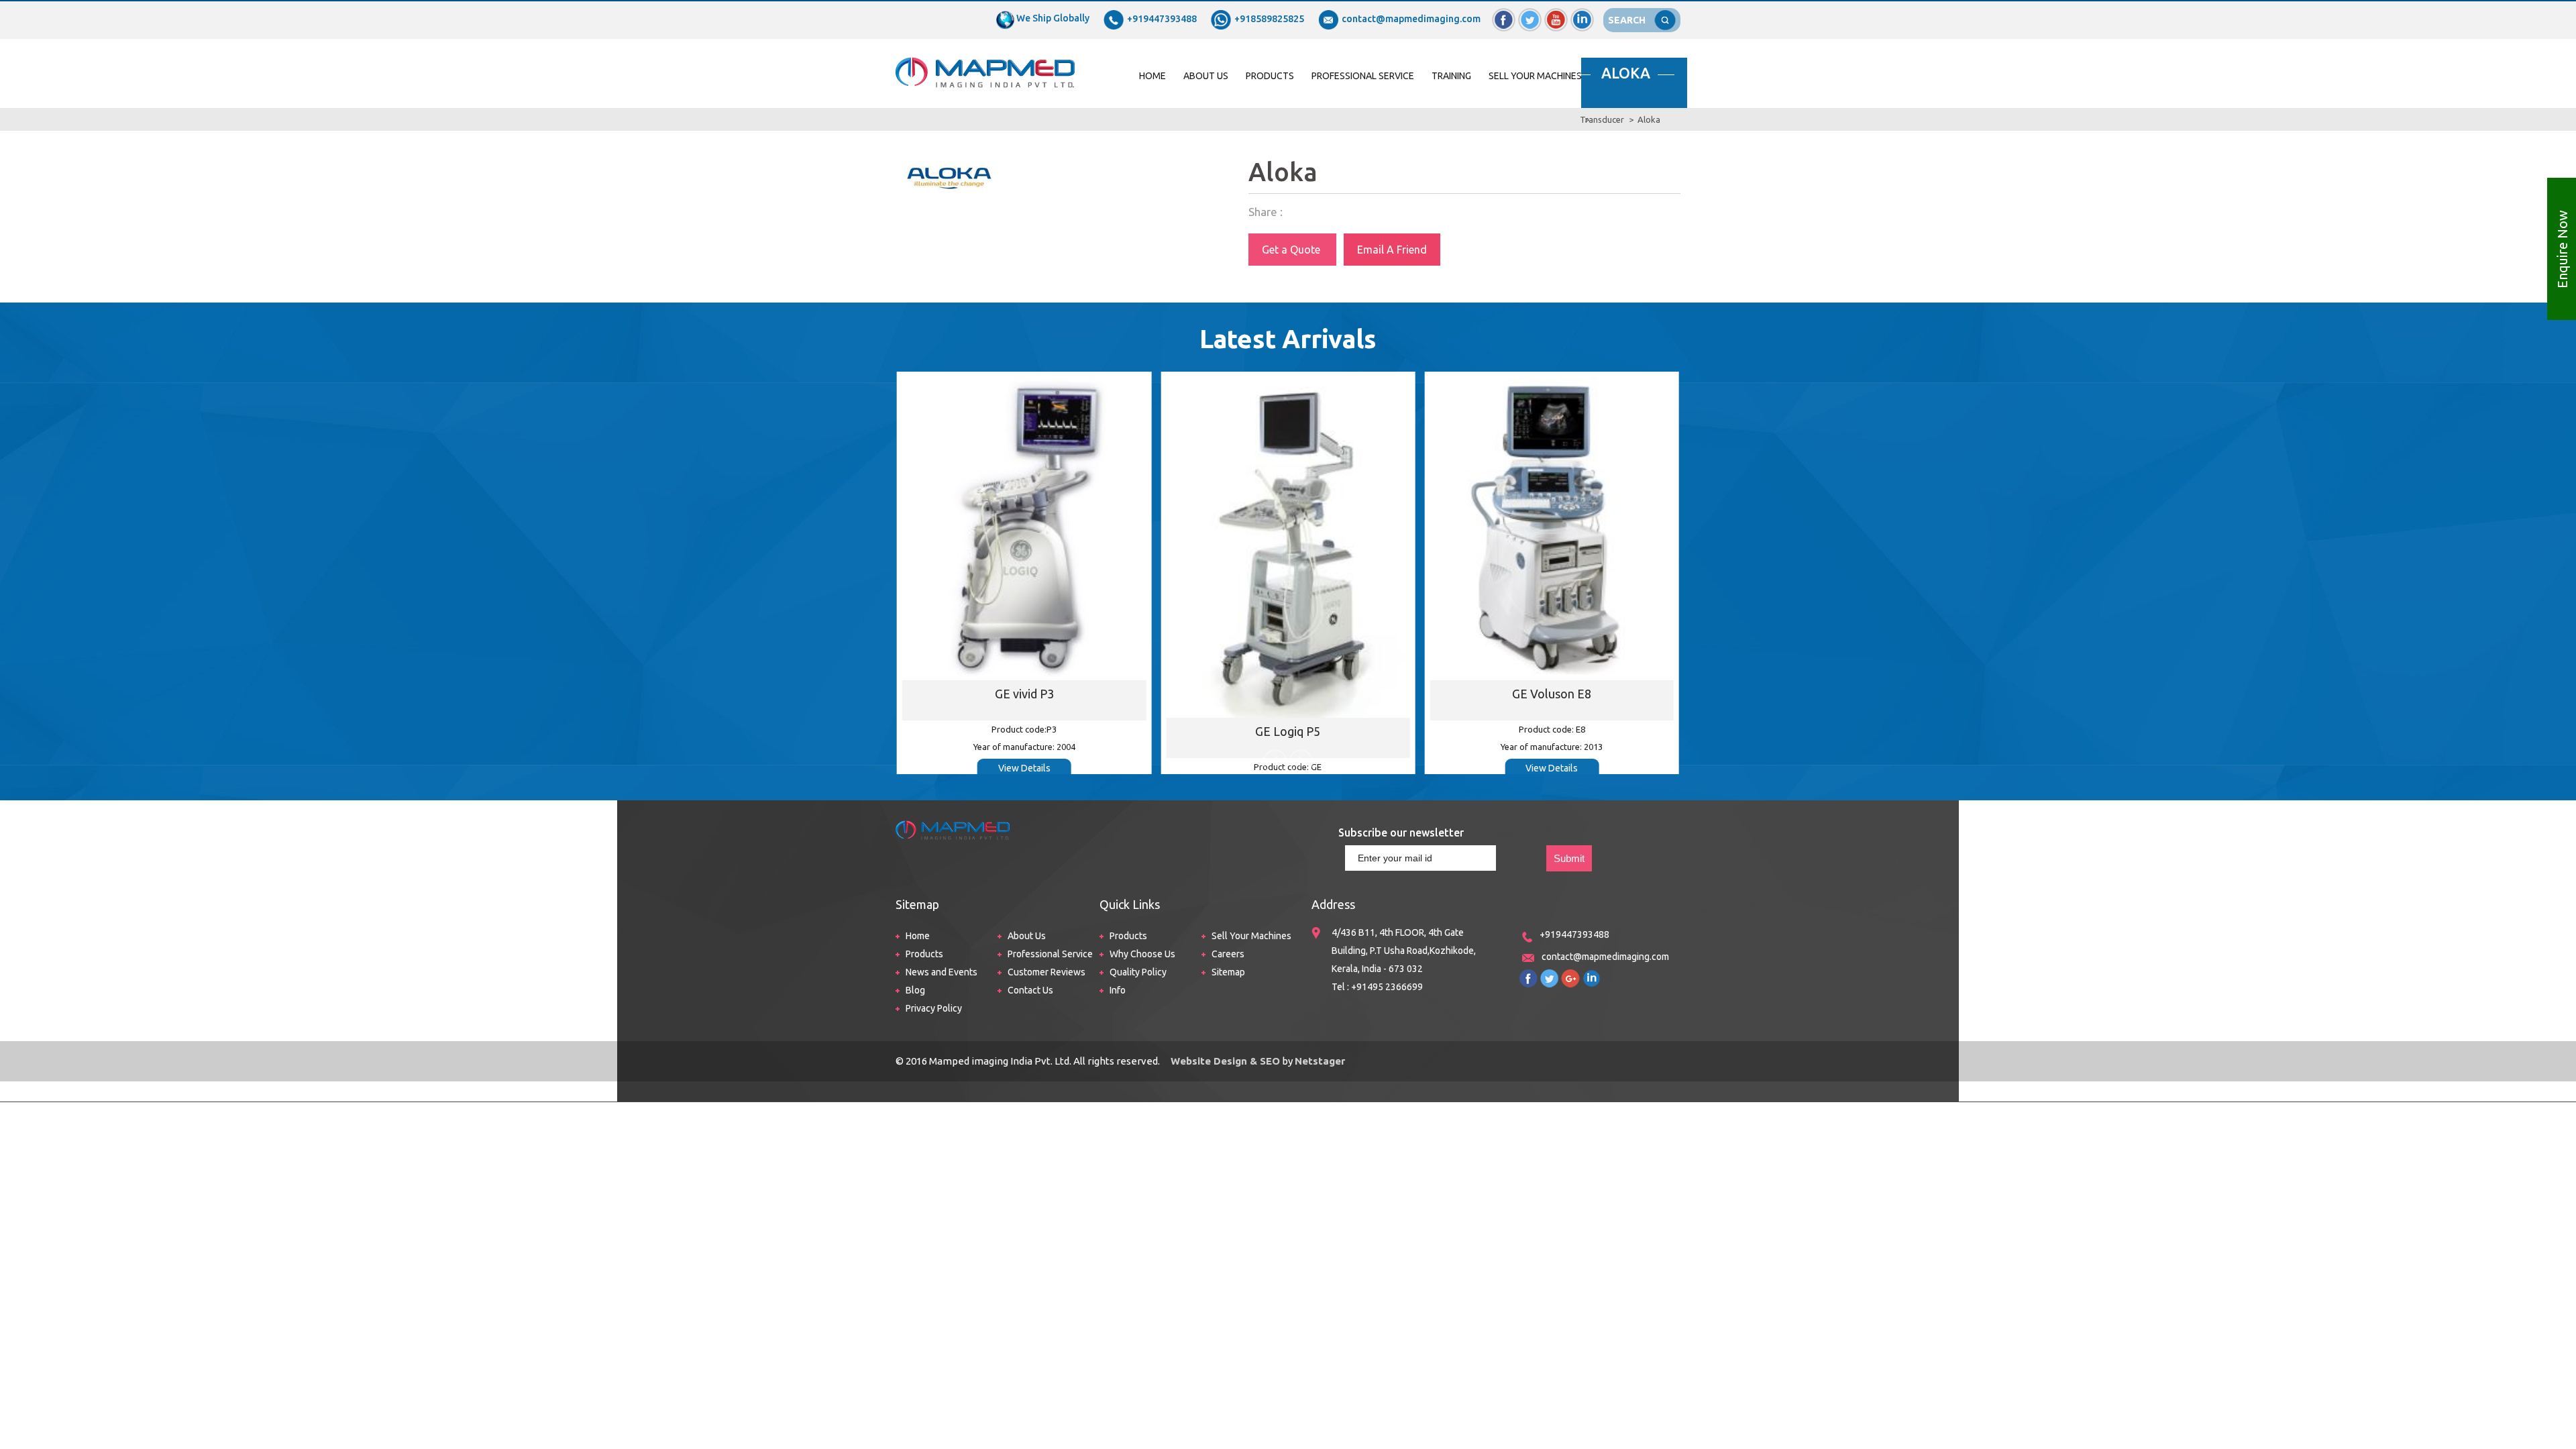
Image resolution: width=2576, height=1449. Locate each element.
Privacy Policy (934, 1008)
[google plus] (1556, 14)
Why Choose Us (1142, 954)
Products (1270, 76)
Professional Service (1363, 76)
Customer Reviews (1046, 972)
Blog (915, 990)
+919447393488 (1162, 19)
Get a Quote (1292, 250)
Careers (1228, 954)
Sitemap (1228, 972)
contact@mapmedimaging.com (1411, 19)
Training (1451, 76)
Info (1118, 990)
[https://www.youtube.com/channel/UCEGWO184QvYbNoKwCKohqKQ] (1570, 975)
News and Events (942, 972)
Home (1152, 76)
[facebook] (1504, 14)
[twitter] (1530, 14)
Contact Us (1030, 990)
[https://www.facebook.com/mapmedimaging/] (1528, 975)
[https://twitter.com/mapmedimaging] (1549, 975)
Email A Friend (1392, 250)
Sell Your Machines (1535, 76)
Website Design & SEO (1224, 1061)
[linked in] (1582, 14)
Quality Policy (1138, 972)
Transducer (1602, 119)
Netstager (1320, 1061)
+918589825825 (1269, 19)
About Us (1206, 76)
